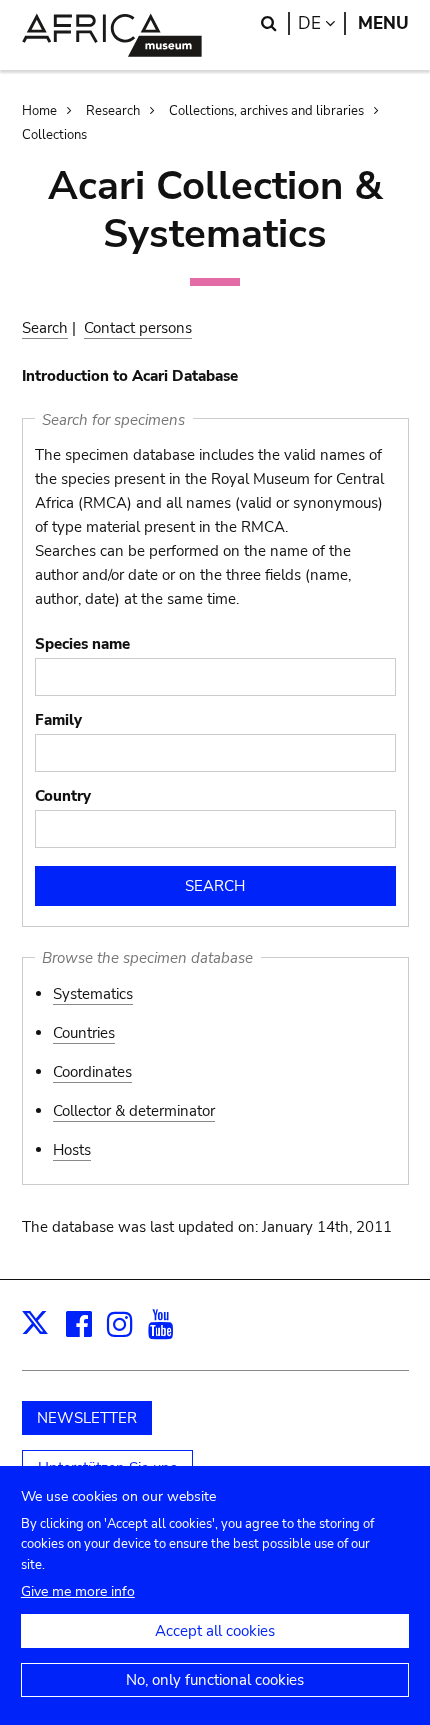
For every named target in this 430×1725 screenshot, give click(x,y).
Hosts (72, 1150)
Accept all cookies (215, 1631)
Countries (84, 1033)
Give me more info (78, 1591)
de (322, 23)
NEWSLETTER (87, 1418)
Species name (82, 644)
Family (58, 720)
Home (39, 111)
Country (63, 796)
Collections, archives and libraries (266, 111)
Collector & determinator (134, 1111)
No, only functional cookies (215, 1680)
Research (113, 111)
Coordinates (92, 1072)
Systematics (93, 994)
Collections (54, 135)
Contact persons (138, 328)
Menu (383, 23)
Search (45, 328)
